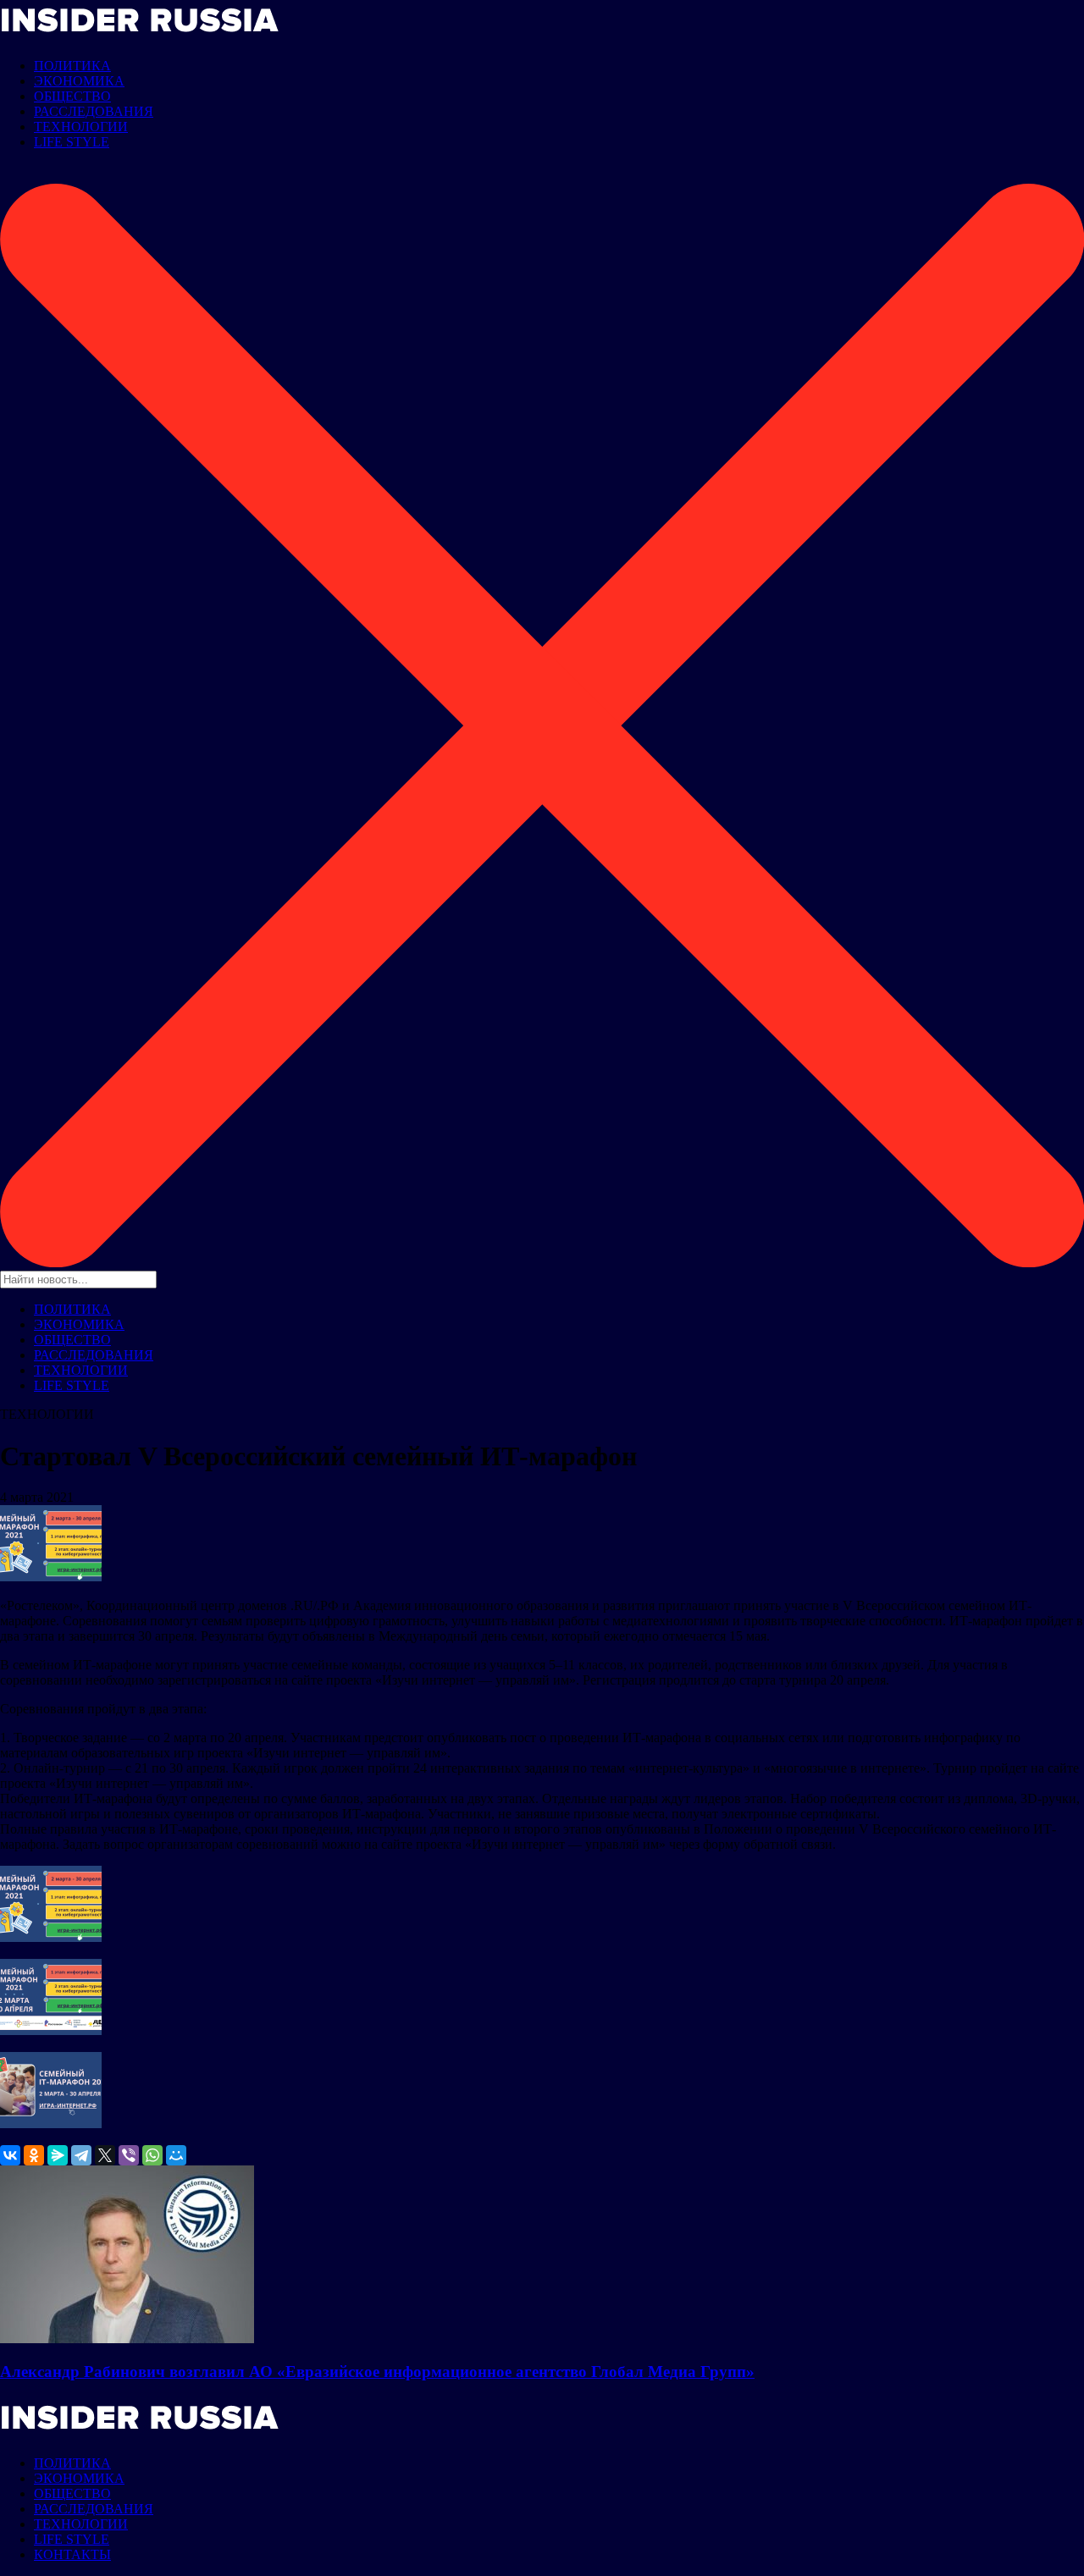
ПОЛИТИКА (72, 66)
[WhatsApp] (152, 2155)
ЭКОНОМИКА (79, 81)
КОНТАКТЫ (72, 2554)
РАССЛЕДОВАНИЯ (94, 111)
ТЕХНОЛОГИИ (81, 127)
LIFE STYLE (72, 142)
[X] (105, 2155)
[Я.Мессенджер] (58, 2155)
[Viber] (129, 2155)
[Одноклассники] (34, 2155)
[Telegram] (81, 2155)
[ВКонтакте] (10, 2155)
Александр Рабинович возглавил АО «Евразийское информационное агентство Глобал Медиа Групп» (377, 2372)
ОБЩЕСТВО (72, 96)
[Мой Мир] (176, 2155)
